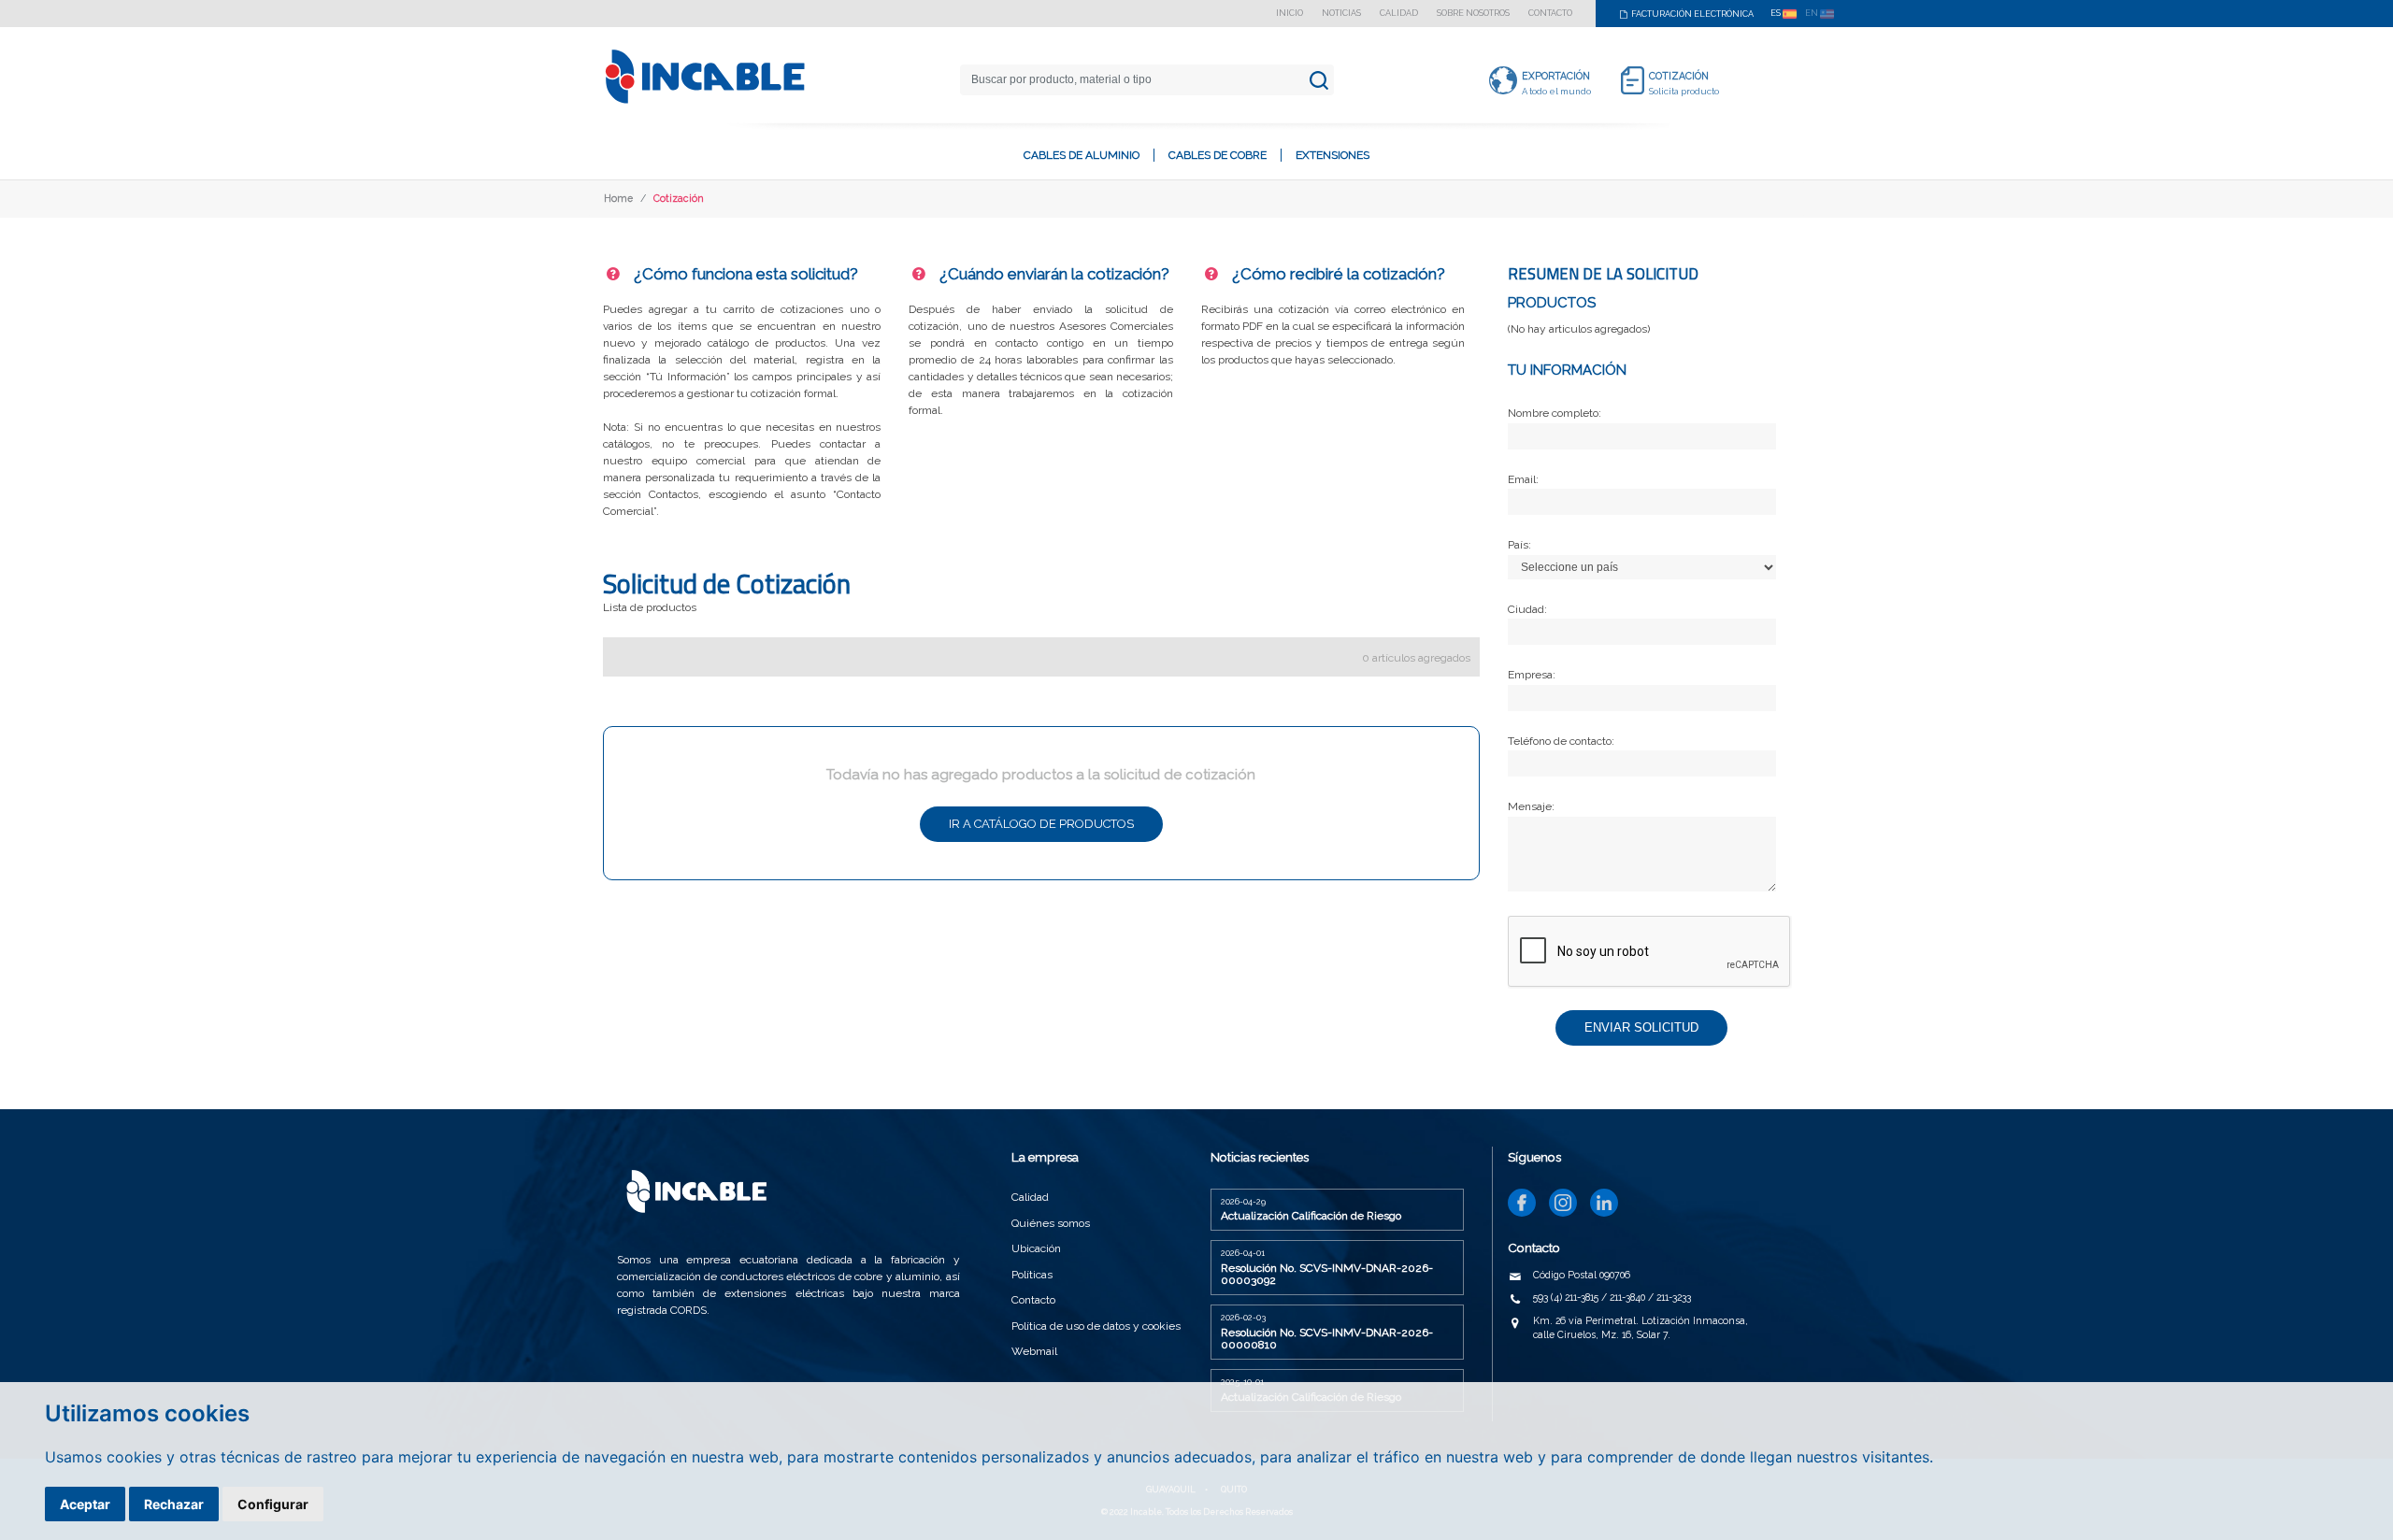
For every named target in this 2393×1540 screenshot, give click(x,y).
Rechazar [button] (174, 1504)
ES (1777, 13)
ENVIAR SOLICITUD (1641, 1027)
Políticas (1032, 1275)
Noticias (1341, 14)
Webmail (1034, 1351)
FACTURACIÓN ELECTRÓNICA (1691, 14)
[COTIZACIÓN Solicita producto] (1633, 79)
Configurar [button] (273, 1504)
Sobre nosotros (1473, 14)
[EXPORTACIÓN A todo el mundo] (1503, 79)
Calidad (1399, 14)
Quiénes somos (1051, 1223)
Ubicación (1036, 1248)
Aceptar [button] (85, 1504)
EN (1813, 13)
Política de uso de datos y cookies (1096, 1326)
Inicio (1290, 14)
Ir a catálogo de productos (1041, 824)
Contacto (1550, 14)
